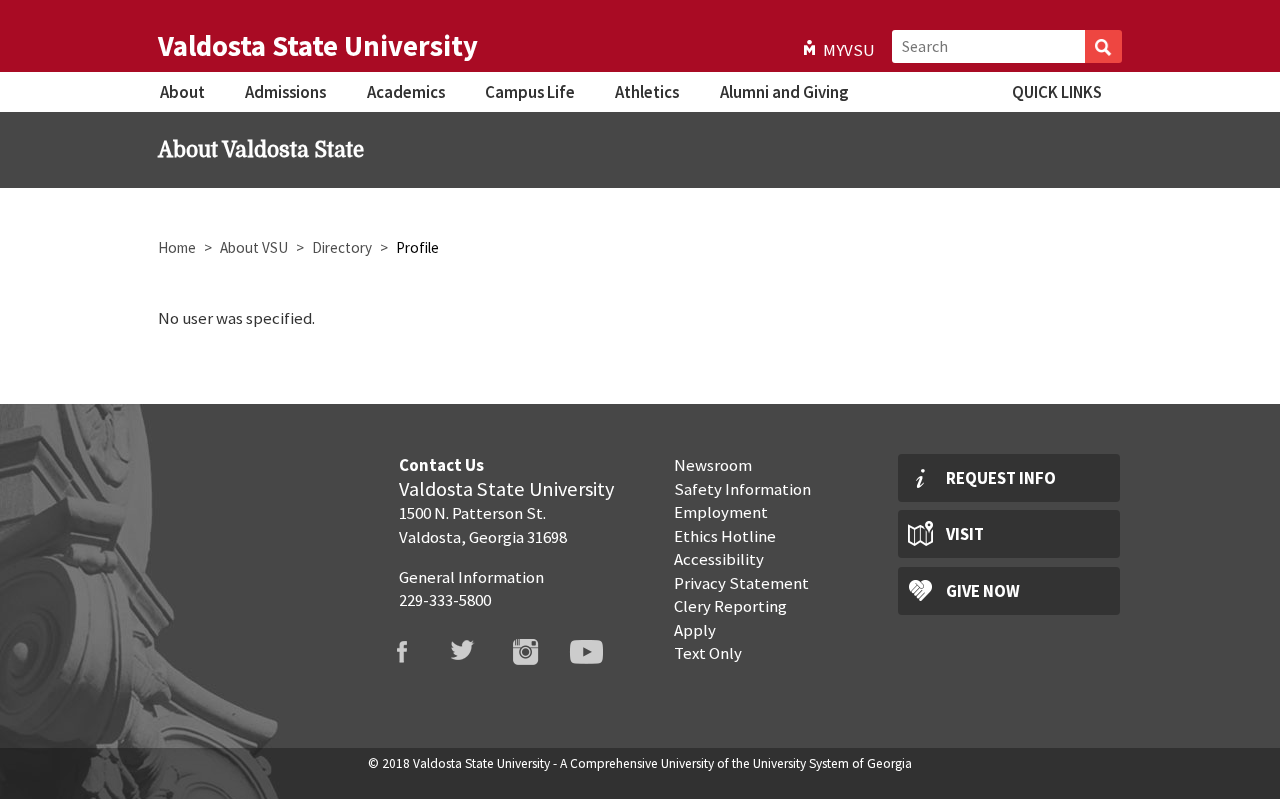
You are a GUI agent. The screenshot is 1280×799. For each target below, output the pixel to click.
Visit (965, 534)
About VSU (254, 247)
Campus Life (530, 92)
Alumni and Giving (784, 92)
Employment (721, 512)
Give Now (983, 591)
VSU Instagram (538, 652)
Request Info (1001, 478)
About (182, 92)
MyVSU (849, 50)
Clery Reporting (730, 606)
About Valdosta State (261, 150)
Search (1103, 46)
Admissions (285, 92)
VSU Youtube (599, 652)
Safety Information (742, 489)
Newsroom (713, 465)
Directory (342, 247)
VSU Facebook (414, 652)
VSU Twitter (476, 652)
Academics (406, 92)
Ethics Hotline (725, 536)
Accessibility (719, 559)
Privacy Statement (741, 583)
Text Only (708, 653)
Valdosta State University (318, 46)
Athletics (647, 92)
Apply (695, 630)
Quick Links (1057, 92)
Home (177, 247)
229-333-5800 (445, 600)
